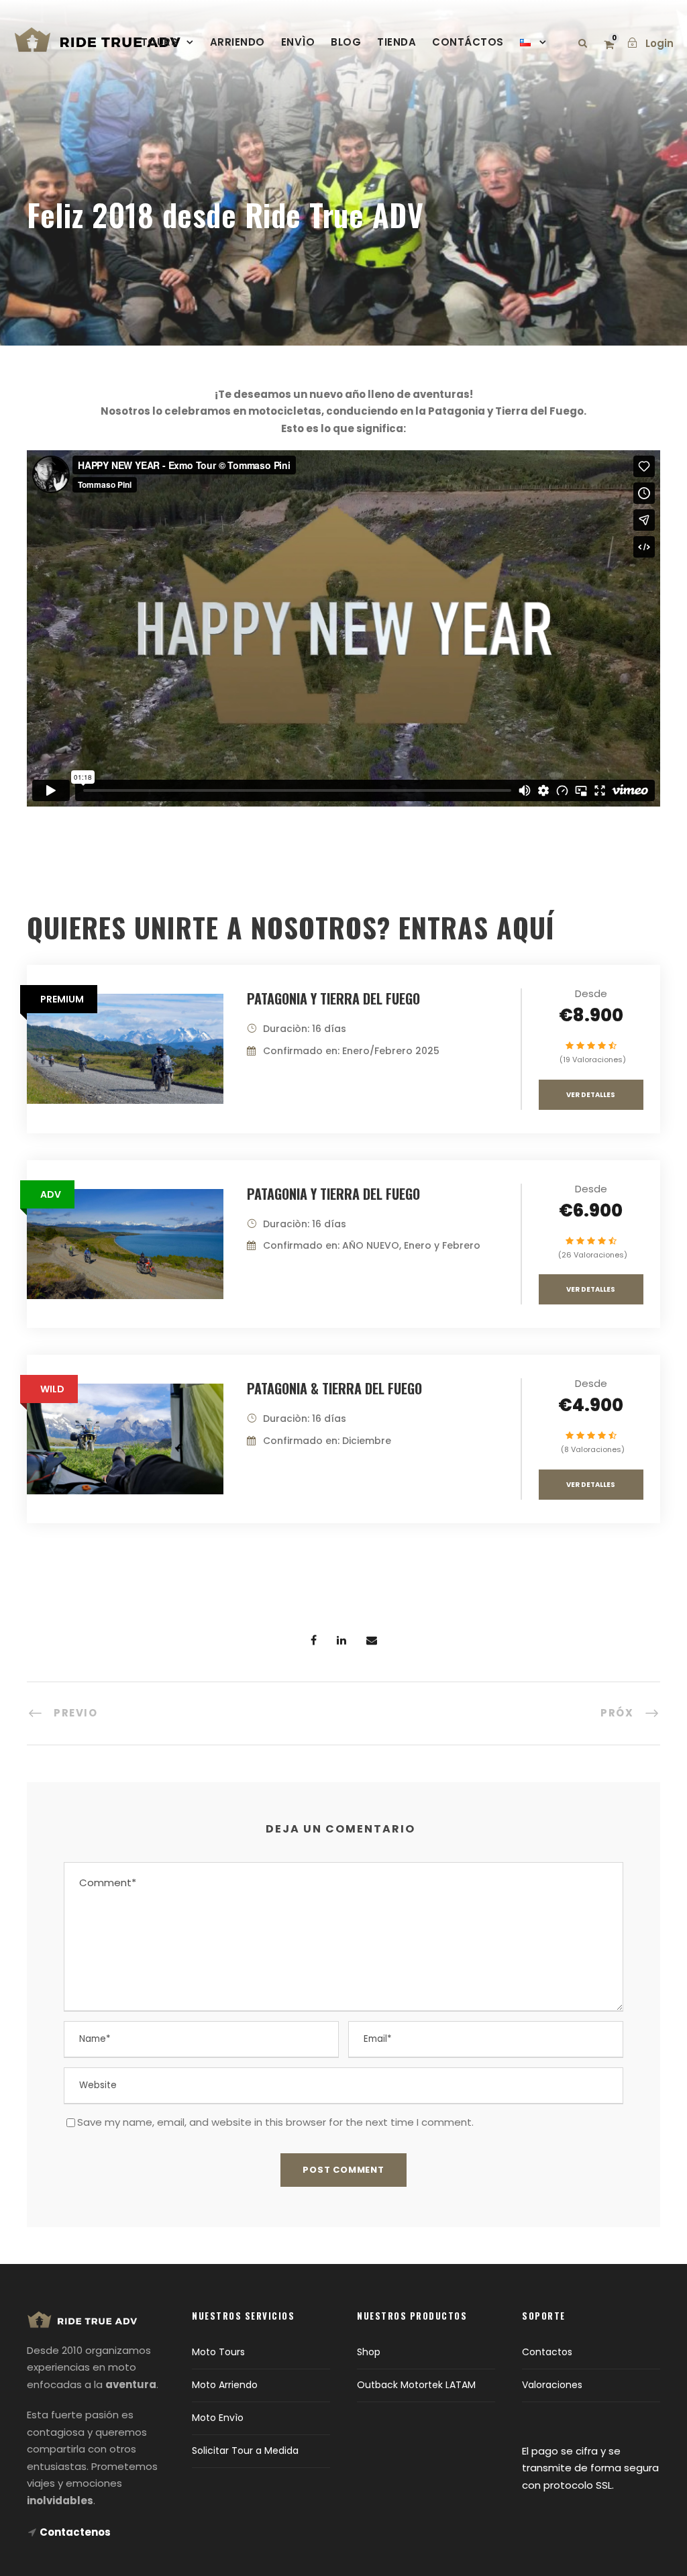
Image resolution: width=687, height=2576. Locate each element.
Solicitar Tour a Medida (245, 2451)
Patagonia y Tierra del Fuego (333, 998)
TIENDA (397, 42)
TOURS (160, 42)
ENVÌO (298, 42)
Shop (369, 2352)
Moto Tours (218, 2352)
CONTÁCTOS (468, 42)
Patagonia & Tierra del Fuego (334, 1388)
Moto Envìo (218, 2418)
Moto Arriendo (225, 2385)
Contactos (547, 2352)
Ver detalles (591, 1095)
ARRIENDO (237, 42)
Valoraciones (552, 2385)
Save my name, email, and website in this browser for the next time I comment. (275, 2122)
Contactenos (75, 2532)
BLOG (346, 42)
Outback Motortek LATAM (416, 2385)
